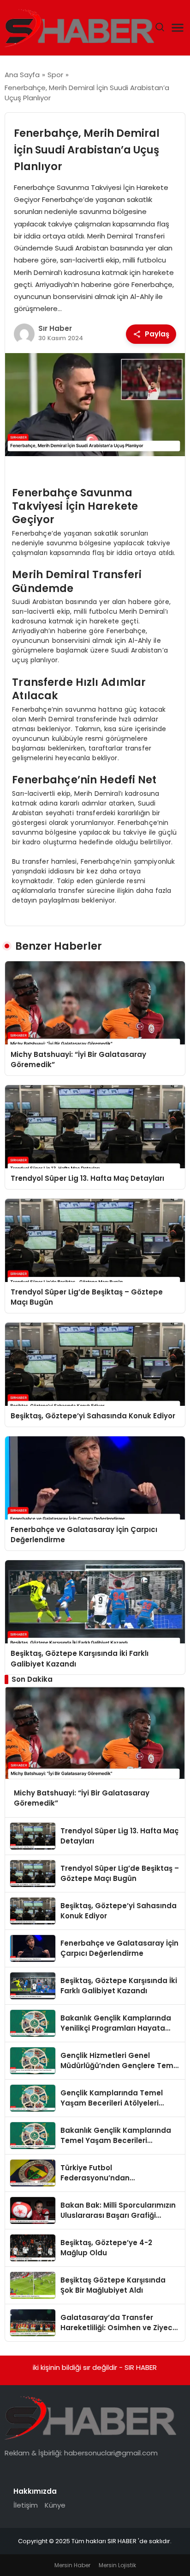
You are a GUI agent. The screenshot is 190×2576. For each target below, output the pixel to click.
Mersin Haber (72, 2565)
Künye (55, 2505)
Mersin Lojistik (117, 2565)
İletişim (26, 2505)
